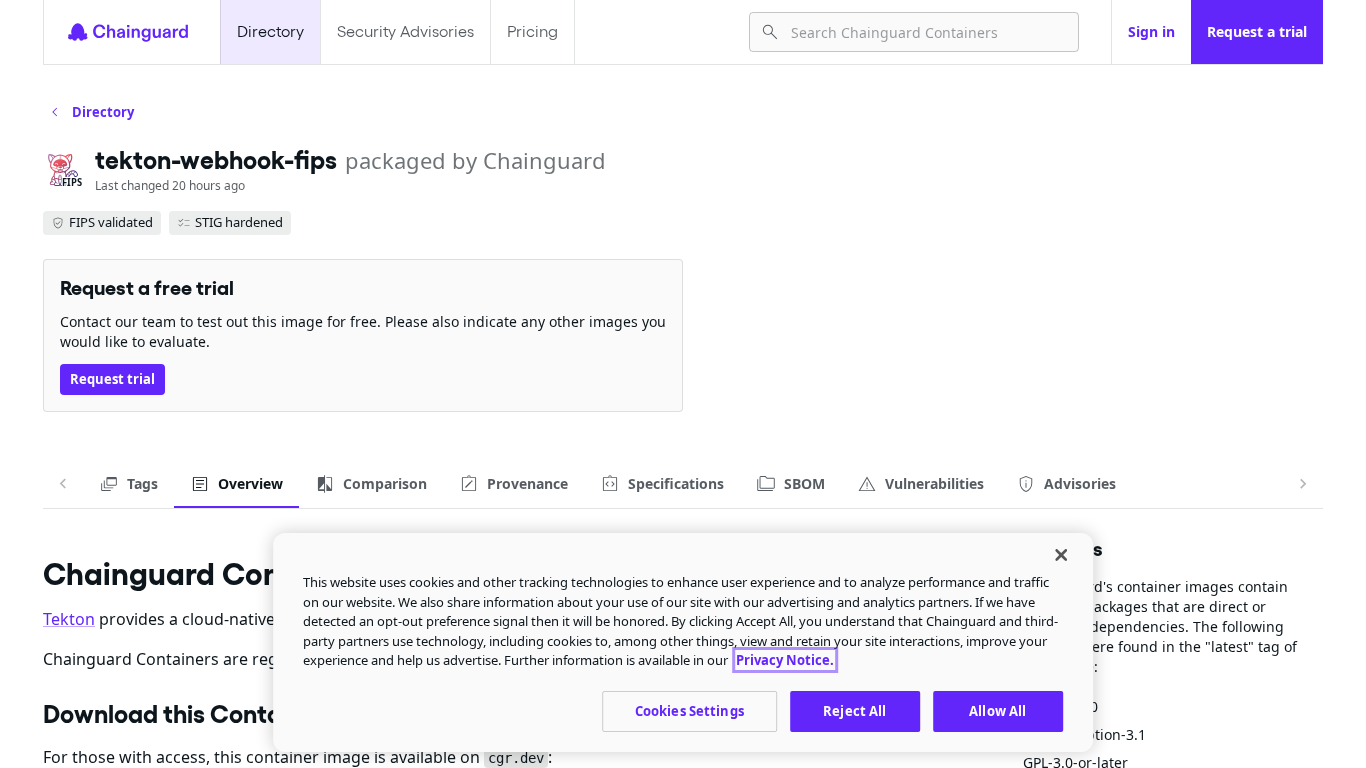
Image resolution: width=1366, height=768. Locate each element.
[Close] (1061, 555)
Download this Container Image (223, 714)
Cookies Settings (689, 710)
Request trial (112, 379)
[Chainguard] (128, 32)
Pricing (532, 31)
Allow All (997, 710)
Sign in (1151, 31)
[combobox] (926, 32)
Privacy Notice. (785, 660)
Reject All (854, 710)
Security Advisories (405, 31)
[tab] (128, 484)
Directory (270, 31)
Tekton (69, 619)
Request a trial (1257, 31)
